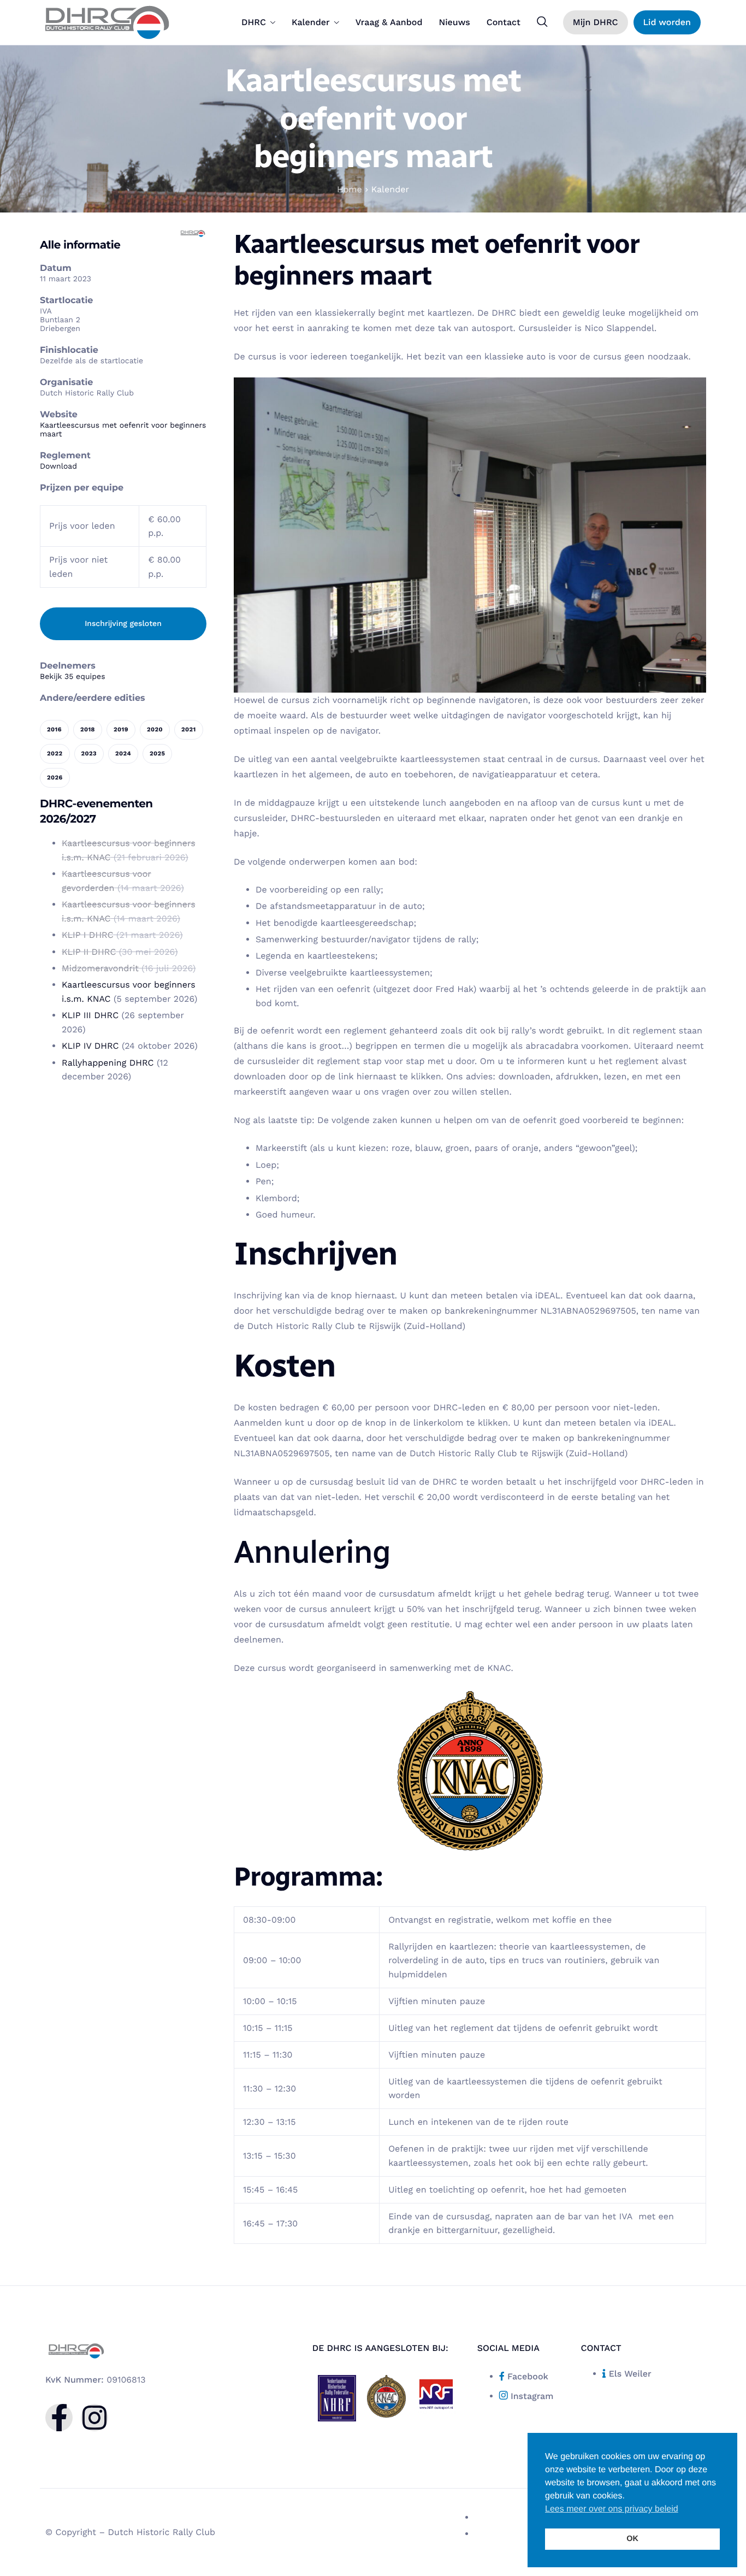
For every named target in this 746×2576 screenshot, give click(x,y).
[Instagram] (94, 2418)
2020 (155, 729)
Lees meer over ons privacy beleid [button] (612, 2509)
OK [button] (632, 2539)
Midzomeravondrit (100, 968)
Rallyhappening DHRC (108, 1063)
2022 (55, 754)
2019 (121, 729)
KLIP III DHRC (90, 1015)
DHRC (254, 22)
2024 (123, 754)
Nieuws (454, 22)
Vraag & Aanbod (389, 22)
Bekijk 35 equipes (73, 677)
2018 (88, 729)
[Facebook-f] (59, 2418)
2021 (189, 729)
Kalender (311, 22)
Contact (504, 22)
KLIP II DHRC (89, 952)
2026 (55, 778)
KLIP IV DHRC (90, 1046)
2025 (157, 754)
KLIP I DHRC (88, 935)
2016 (54, 729)
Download (58, 466)
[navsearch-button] (542, 22)
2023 (89, 754)
